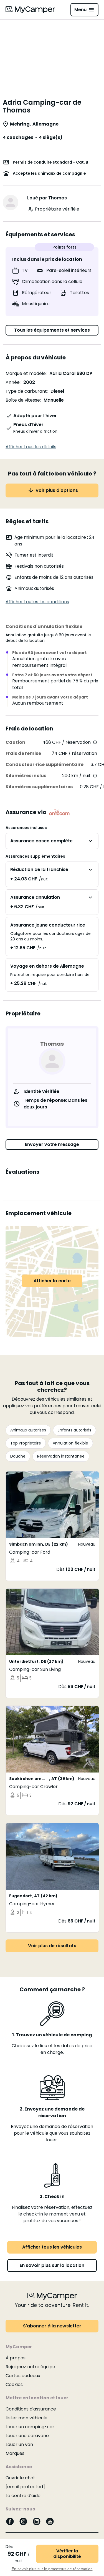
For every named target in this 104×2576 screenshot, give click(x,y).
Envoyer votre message (52, 1144)
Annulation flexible (70, 1443)
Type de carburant (26, 391)
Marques (15, 2453)
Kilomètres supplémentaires (39, 787)
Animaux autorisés (28, 1430)
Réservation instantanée (61, 1456)
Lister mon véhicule (26, 2418)
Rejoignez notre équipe (30, 2367)
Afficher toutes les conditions (37, 602)
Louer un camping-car (30, 2427)
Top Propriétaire (26, 1443)
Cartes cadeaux (23, 2376)
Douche (18, 1456)
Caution (15, 742)
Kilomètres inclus (26, 776)
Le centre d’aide (23, 2496)
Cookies (14, 2385)
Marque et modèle (26, 373)
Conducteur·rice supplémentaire (45, 764)
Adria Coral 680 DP (71, 373)
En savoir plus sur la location (52, 2265)
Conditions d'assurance (31, 2409)
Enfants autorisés (74, 1430)
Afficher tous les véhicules (52, 2247)
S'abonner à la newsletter (52, 2326)
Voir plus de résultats (52, 1946)
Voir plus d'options (57, 490)
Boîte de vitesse (23, 400)
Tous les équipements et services (52, 330)
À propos (16, 2358)
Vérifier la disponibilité (67, 2554)
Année (13, 382)
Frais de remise (23, 753)
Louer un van (19, 2444)
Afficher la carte (52, 1281)
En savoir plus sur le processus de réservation (52, 2569)
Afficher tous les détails (31, 447)
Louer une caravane (27, 2436)
